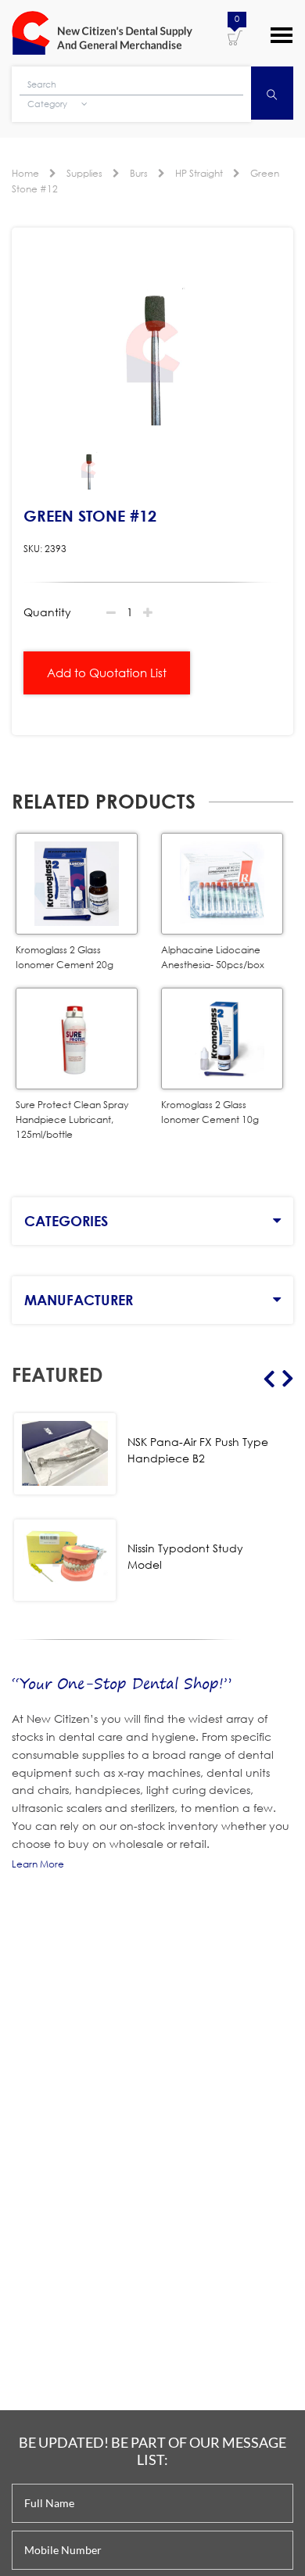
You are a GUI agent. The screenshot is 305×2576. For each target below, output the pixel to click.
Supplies (84, 173)
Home (25, 173)
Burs (139, 173)
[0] (235, 37)
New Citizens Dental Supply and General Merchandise (102, 33)
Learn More (38, 1864)
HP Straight (199, 173)
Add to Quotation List (107, 673)
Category (48, 104)
